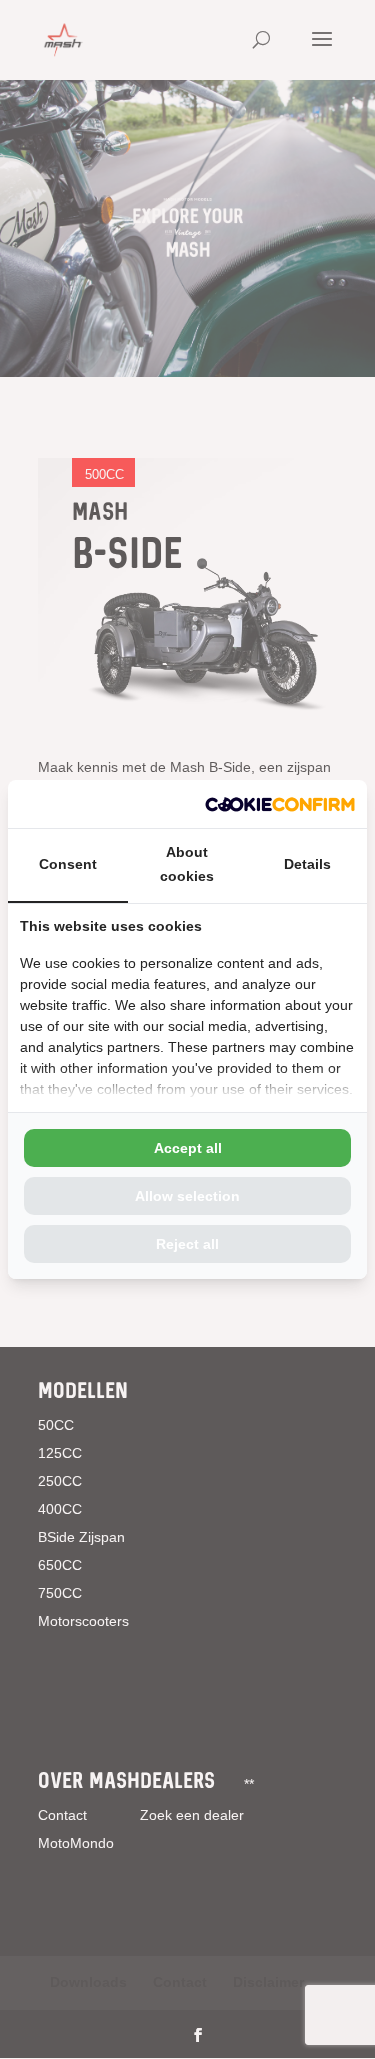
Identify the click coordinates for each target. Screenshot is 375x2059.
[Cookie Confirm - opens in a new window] (280, 804)
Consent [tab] (68, 864)
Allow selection (187, 1196)
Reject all (187, 1244)
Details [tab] (307, 864)
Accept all (188, 1148)
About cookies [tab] (187, 864)
